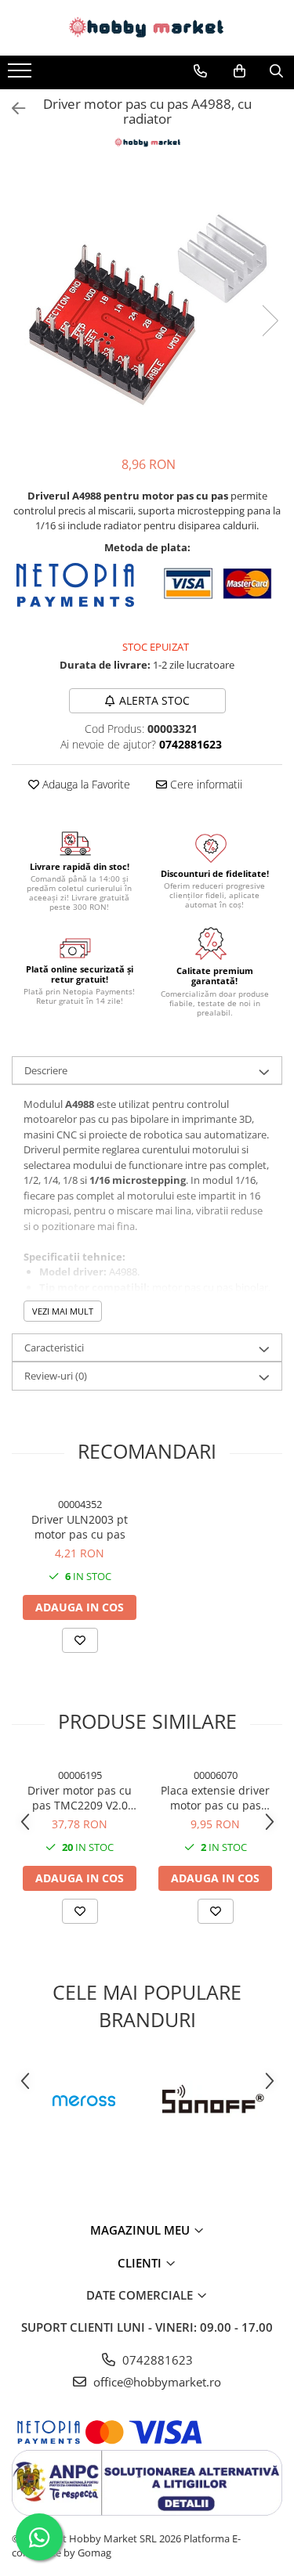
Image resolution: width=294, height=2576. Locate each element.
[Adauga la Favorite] (80, 1640)
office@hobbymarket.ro (156, 2382)
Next (270, 321)
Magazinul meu (142, 2230)
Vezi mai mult (63, 1311)
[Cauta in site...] (276, 71)
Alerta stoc (154, 700)
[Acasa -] (147, 28)
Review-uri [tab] (56, 1376)
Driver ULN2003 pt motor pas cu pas (80, 1527)
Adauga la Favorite (85, 784)
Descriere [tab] (46, 1070)
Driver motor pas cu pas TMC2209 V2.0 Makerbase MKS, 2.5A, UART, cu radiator (80, 1798)
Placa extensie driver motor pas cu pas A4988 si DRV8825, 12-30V (216, 1798)
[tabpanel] (147, 305)
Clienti (141, 2263)
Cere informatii (205, 784)
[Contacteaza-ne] (200, 71)
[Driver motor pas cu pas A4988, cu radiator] (147, 305)
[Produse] (22, 75)
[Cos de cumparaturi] (240, 71)
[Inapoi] (12, 108)
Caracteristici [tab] (54, 1348)
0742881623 (156, 2360)
